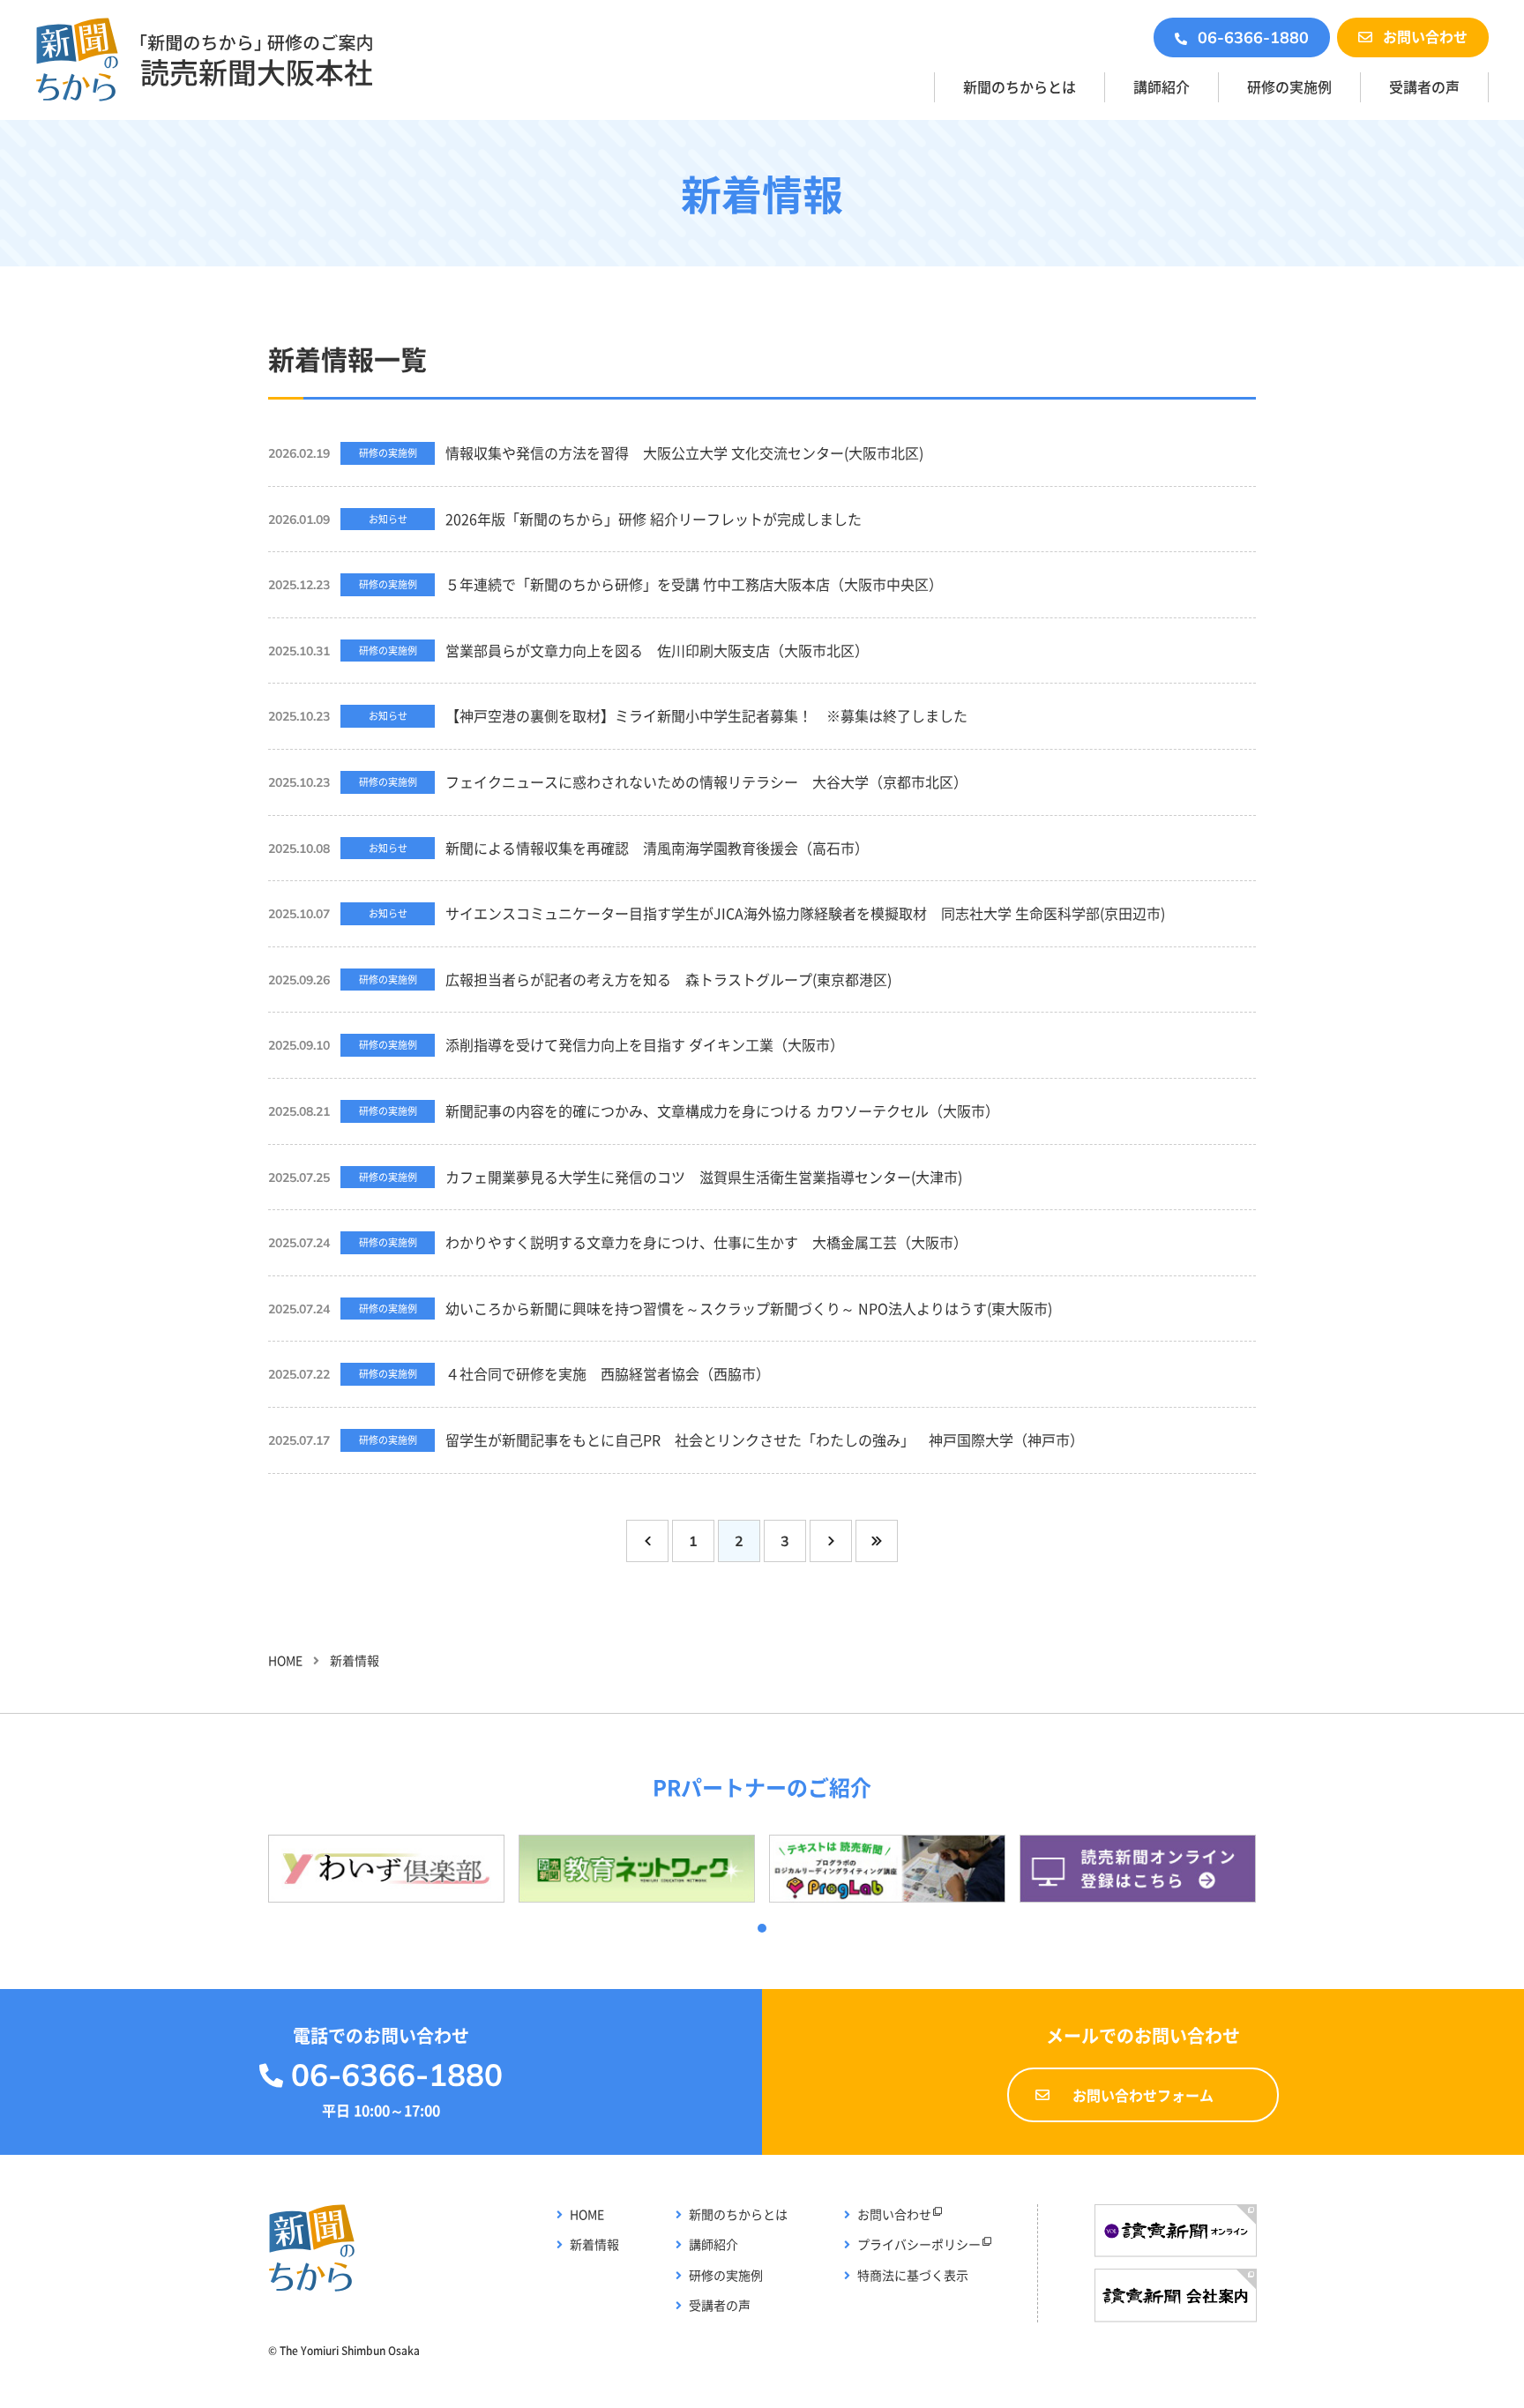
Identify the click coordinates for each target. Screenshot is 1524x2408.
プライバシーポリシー (919, 2244)
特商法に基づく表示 (913, 2275)
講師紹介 (1162, 86)
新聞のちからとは (1020, 86)
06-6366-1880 (1253, 37)
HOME (285, 1660)
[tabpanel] (386, 1869)
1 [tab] (762, 1928)
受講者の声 (1424, 86)
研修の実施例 (1289, 86)
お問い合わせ (1425, 36)
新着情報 (594, 2244)
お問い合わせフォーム (1143, 2095)
